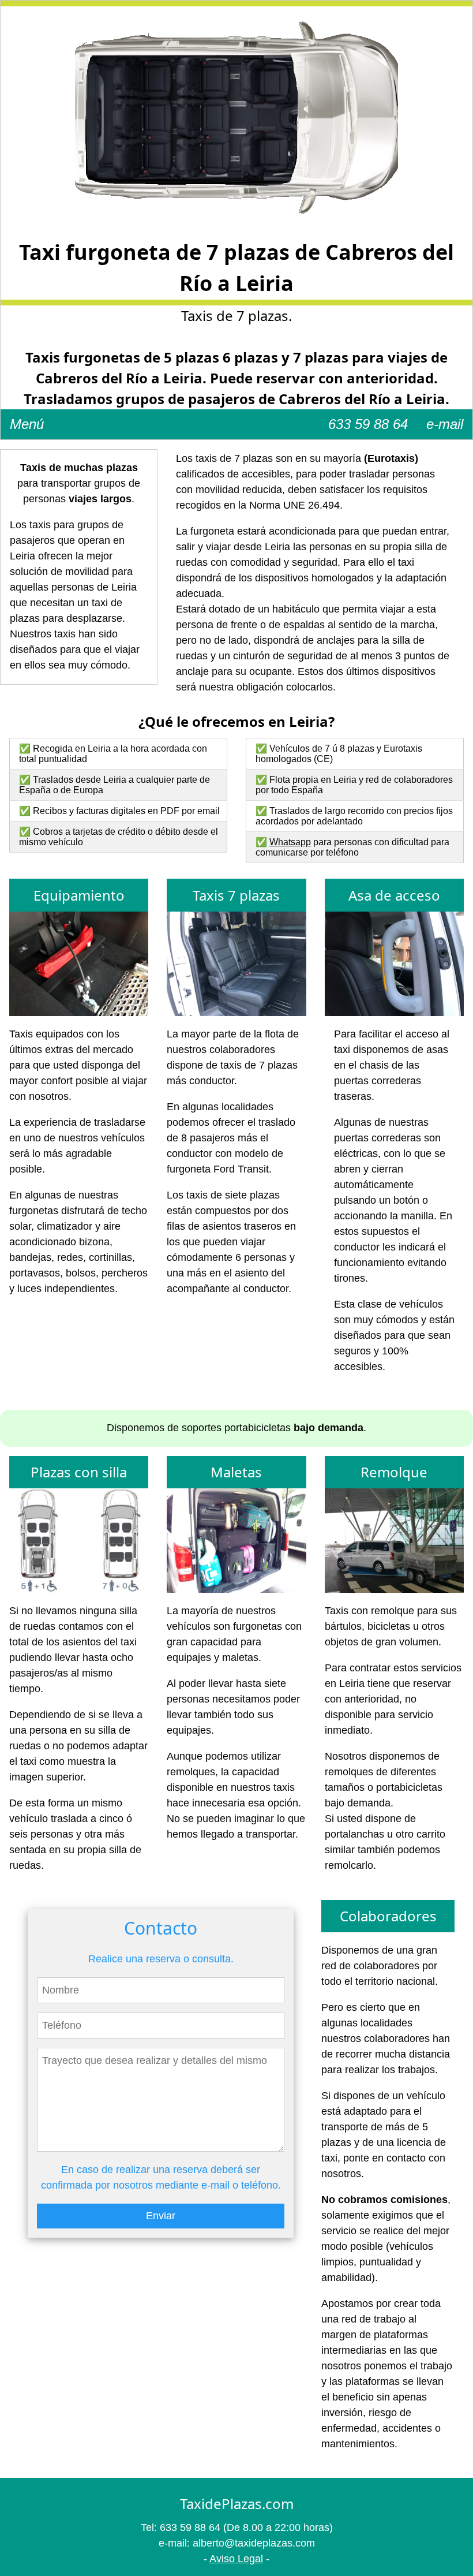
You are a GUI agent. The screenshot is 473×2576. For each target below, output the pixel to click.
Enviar (161, 2216)
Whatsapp (290, 842)
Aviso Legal (236, 2559)
